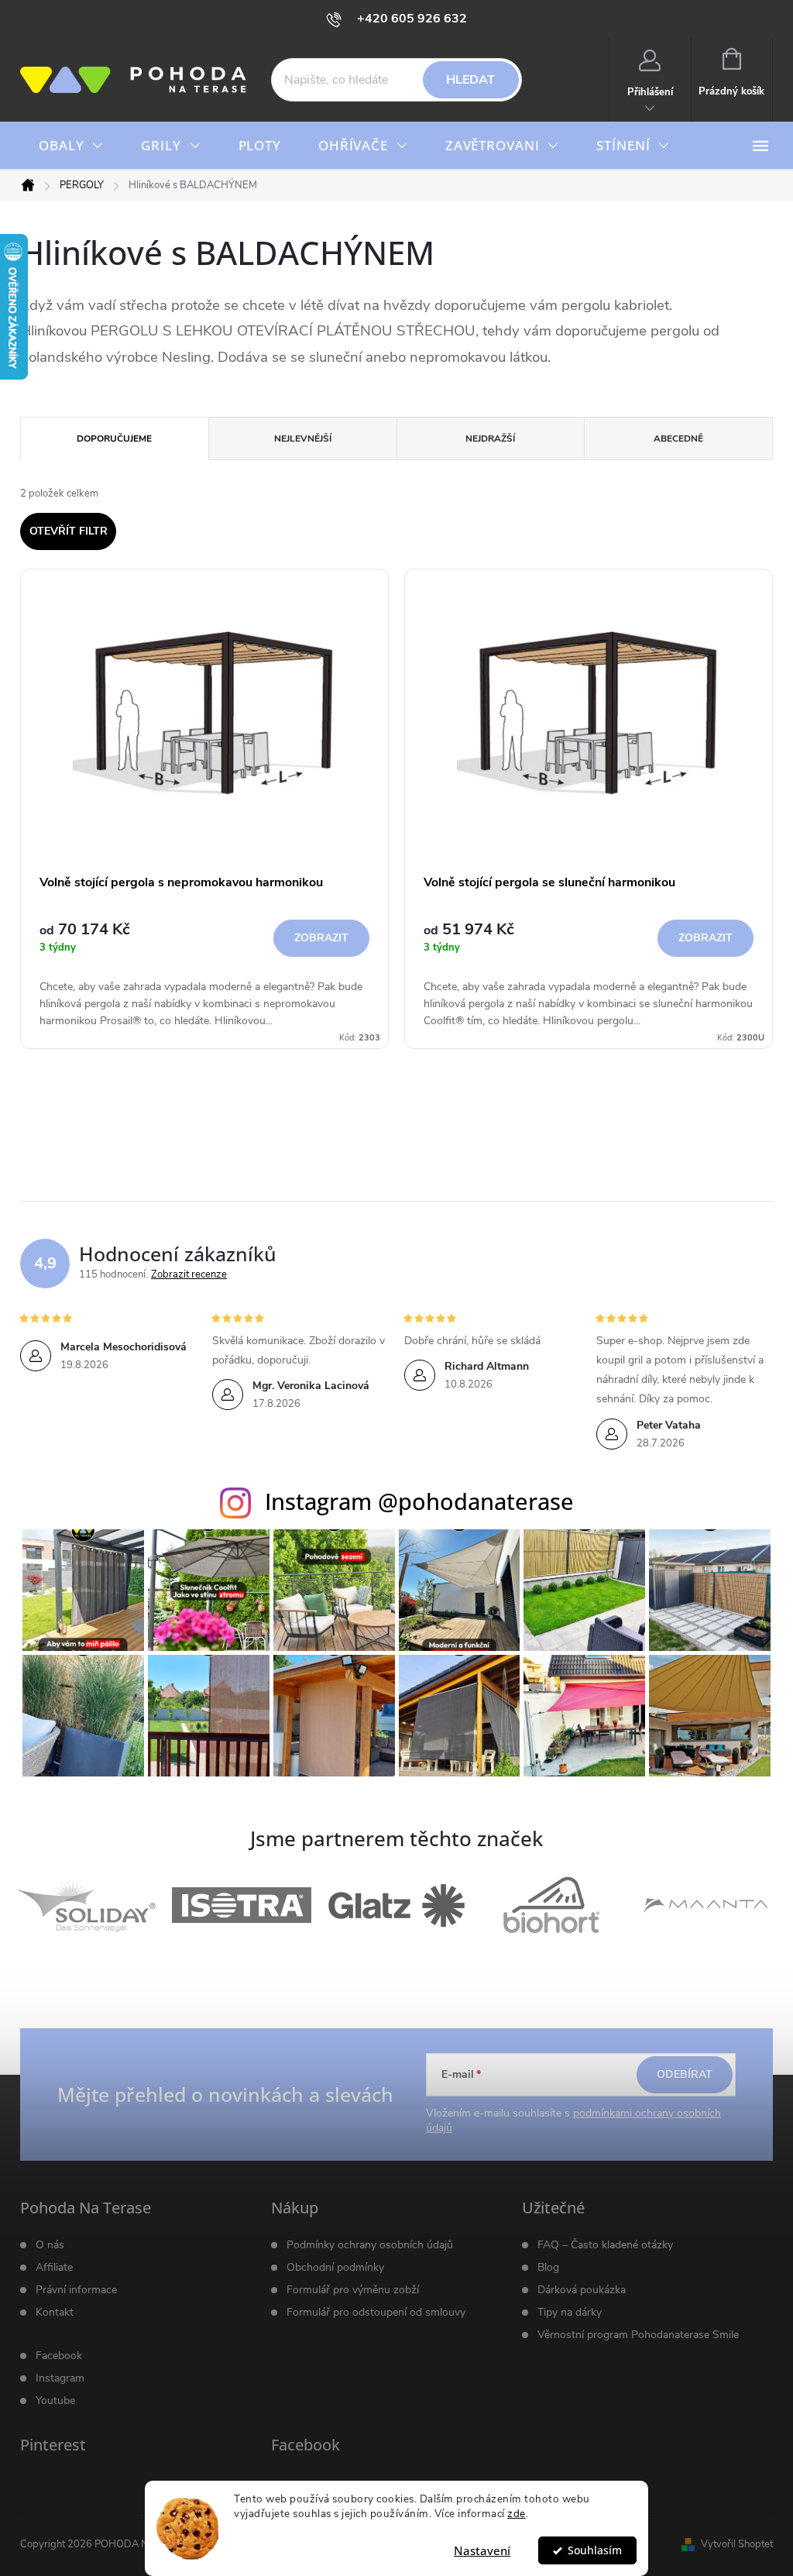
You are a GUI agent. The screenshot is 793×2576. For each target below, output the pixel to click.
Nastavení (482, 2550)
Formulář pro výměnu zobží (353, 2290)
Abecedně (678, 439)
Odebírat (685, 2074)
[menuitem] (71, 146)
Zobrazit (321, 938)
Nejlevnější (303, 439)
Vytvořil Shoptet (737, 2544)
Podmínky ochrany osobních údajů (370, 2245)
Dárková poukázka (582, 2290)
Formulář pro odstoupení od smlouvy (376, 2313)
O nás (50, 2245)
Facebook (59, 2356)
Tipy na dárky (570, 2313)
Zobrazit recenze (189, 1274)
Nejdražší (490, 439)
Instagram (60, 2378)
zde (517, 2514)
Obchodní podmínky (335, 2268)
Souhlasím (595, 2550)
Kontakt (55, 2313)
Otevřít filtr (69, 531)
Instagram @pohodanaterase (419, 1501)
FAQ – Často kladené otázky (605, 2245)
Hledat (470, 80)
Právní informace (76, 2290)
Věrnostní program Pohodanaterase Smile (638, 2335)
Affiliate (54, 2268)
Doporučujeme (114, 439)
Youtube (55, 2401)
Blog (548, 2268)
